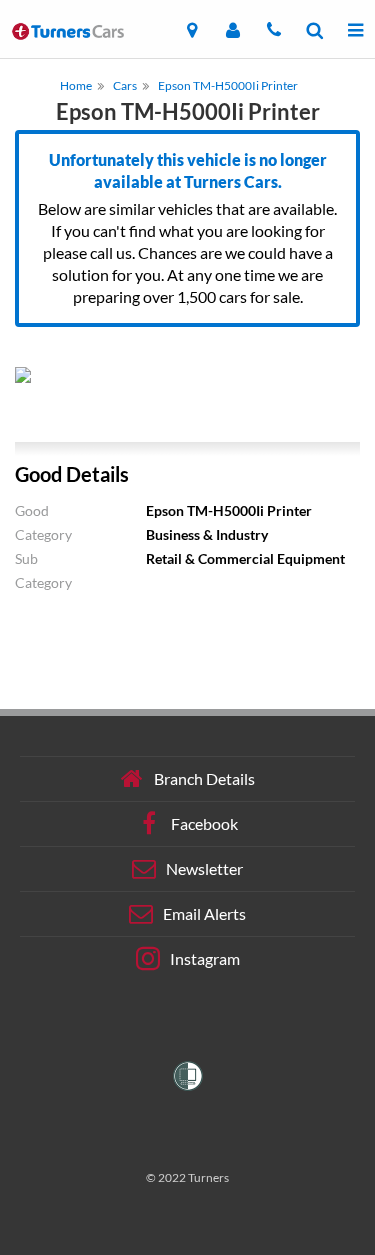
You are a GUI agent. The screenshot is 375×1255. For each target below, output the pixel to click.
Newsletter (204, 868)
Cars (125, 85)
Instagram (205, 958)
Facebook (204, 823)
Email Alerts (204, 913)
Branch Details (204, 778)
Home (76, 85)
